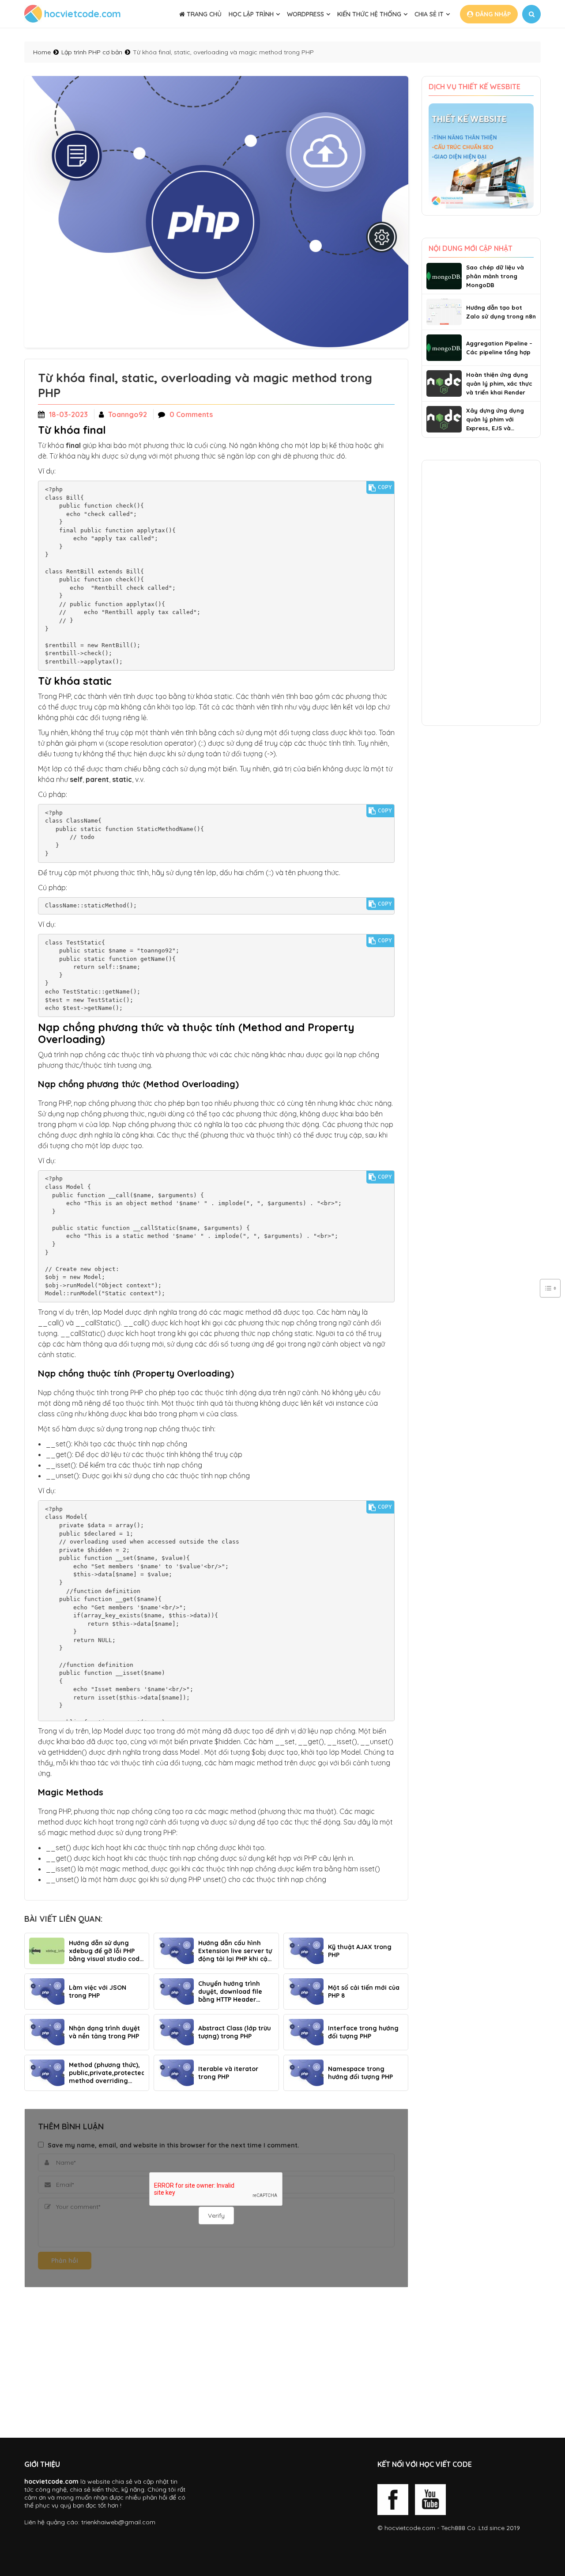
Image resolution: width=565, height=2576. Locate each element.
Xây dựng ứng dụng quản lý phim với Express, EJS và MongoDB (495, 420)
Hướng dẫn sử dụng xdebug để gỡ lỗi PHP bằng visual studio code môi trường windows (106, 1951)
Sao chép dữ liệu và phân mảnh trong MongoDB (495, 276)
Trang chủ (203, 14)
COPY (385, 487)
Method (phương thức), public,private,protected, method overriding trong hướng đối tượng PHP (106, 2073)
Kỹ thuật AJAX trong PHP (360, 1951)
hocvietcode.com (410, 2528)
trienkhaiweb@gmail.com (118, 2522)
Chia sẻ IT (429, 14)
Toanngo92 (128, 414)
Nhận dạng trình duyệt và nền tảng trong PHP (104, 2032)
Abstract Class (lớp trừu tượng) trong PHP (235, 2032)
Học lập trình (251, 14)
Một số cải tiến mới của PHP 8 (364, 1992)
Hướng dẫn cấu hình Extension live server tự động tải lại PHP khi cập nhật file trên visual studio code (235, 1951)
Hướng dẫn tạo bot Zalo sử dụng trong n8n (501, 312)
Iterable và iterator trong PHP (228, 2073)
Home (42, 52)
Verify (216, 2216)
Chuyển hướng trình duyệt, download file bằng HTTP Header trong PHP (230, 1992)
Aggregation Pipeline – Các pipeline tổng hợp (499, 348)
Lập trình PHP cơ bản (92, 52)
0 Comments (191, 414)
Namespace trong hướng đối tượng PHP (360, 2073)
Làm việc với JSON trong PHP (98, 1992)
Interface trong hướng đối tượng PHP (363, 2032)
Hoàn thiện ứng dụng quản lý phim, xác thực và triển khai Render (499, 383)
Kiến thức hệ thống (369, 14)
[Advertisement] (216, 2363)
